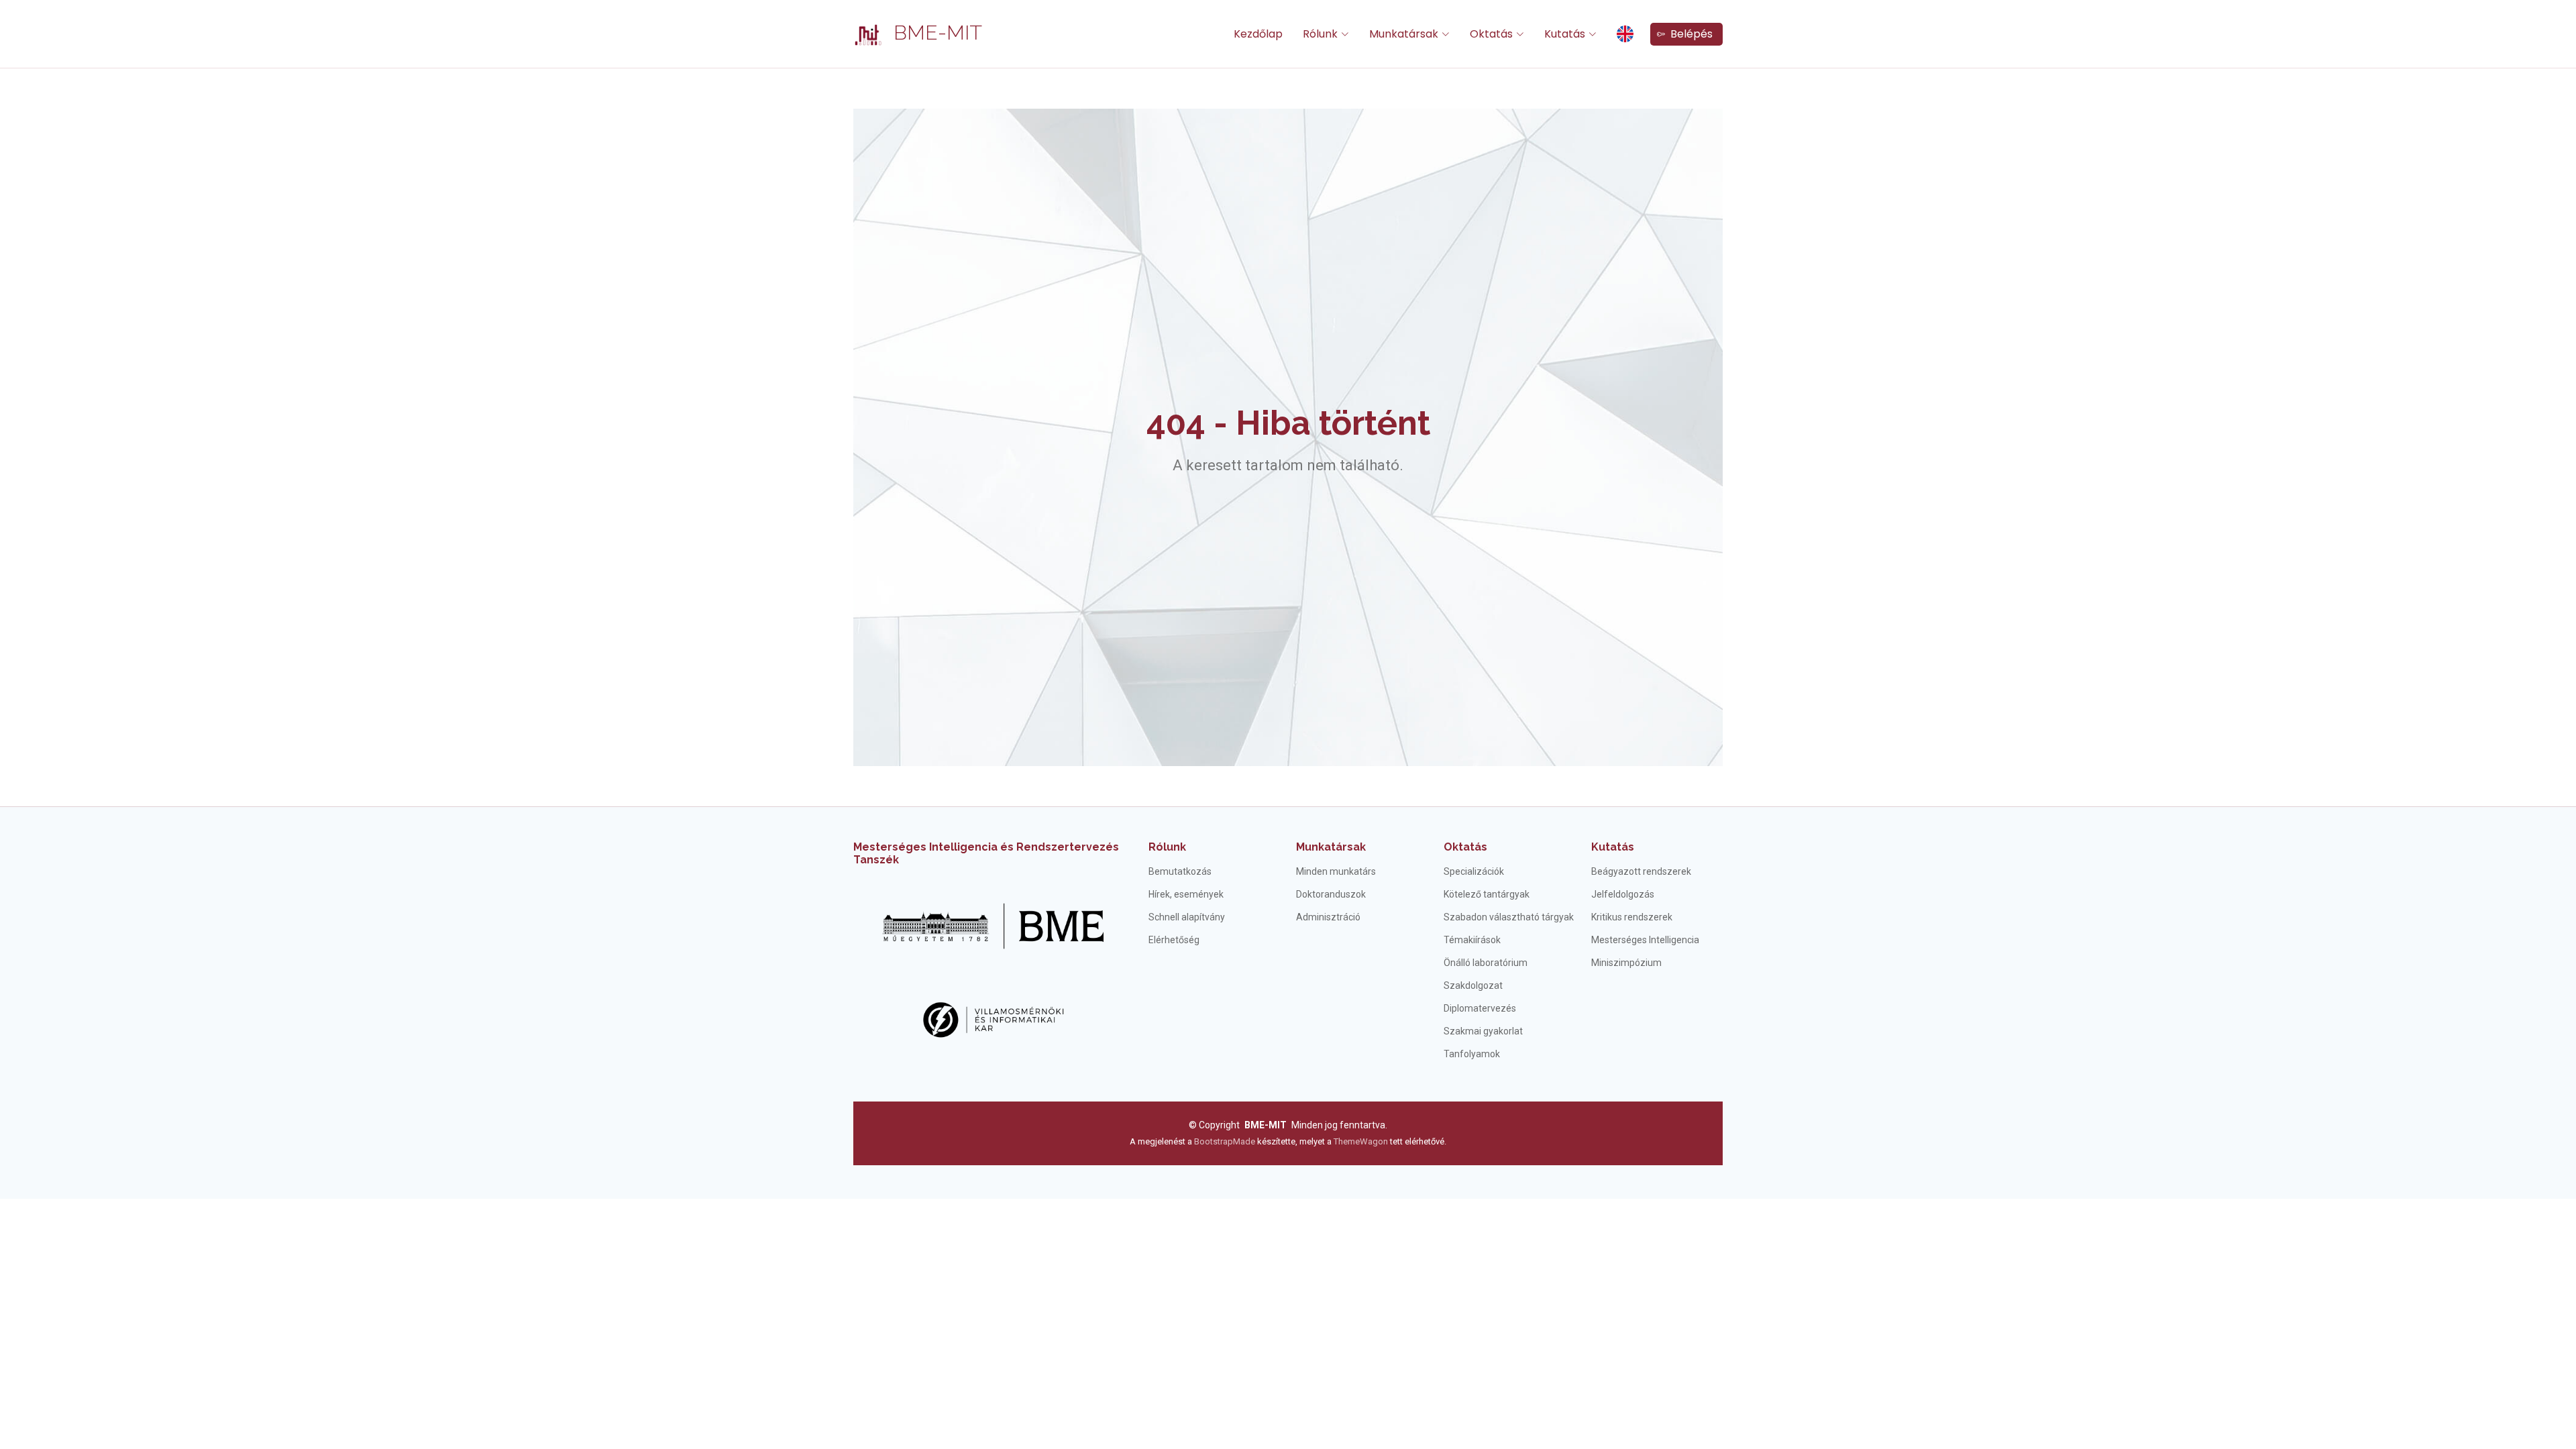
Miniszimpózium (1626, 963)
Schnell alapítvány (1187, 917)
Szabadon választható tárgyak (1509, 917)
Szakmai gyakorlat (1483, 1031)
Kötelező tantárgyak (1487, 894)
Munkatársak (1331, 847)
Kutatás (1613, 847)
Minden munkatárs (1336, 871)
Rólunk (1167, 847)
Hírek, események (1186, 894)
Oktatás (1465, 847)
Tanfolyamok (1472, 1054)
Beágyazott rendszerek (1641, 871)
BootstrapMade (1225, 1141)
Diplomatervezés (1480, 1008)
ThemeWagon (1362, 1141)
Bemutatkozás (1180, 871)
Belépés (1689, 34)
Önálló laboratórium (1486, 963)
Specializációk (1474, 871)
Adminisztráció (1328, 917)
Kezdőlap (1258, 34)
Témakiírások (1472, 940)
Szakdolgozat (1473, 985)
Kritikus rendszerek (1632, 917)
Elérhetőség (1174, 940)
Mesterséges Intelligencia (1645, 940)
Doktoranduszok (1331, 894)
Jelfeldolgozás (1623, 894)
